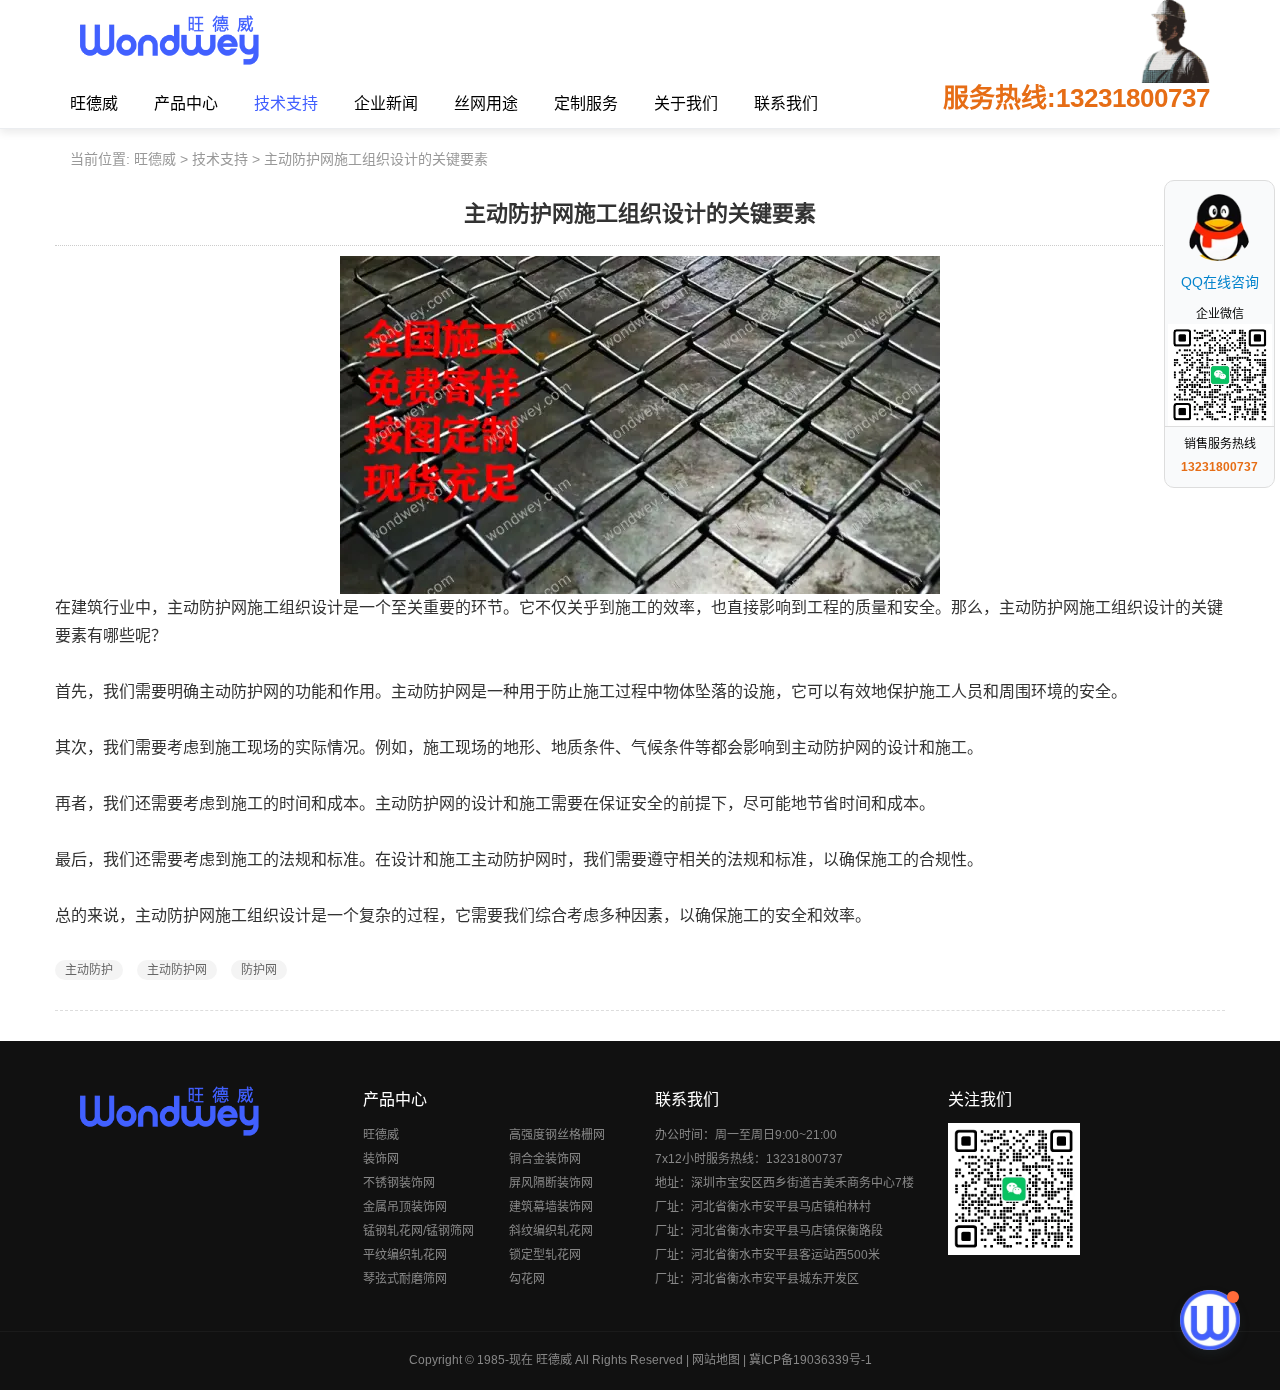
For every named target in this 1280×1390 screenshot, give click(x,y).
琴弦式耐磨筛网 (405, 1279)
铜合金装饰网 (545, 1159)
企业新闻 (386, 103)
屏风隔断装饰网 (551, 1183)
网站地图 (716, 1360)
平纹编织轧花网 (405, 1255)
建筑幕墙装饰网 (551, 1207)
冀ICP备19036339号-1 (810, 1360)
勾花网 (527, 1279)
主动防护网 (177, 970)
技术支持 (286, 103)
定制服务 (586, 103)
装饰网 (381, 1159)
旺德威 (94, 103)
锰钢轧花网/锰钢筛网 (418, 1231)
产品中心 (186, 103)
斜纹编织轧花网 (551, 1231)
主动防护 (89, 970)
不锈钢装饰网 (399, 1183)
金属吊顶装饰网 (405, 1207)
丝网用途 (486, 103)
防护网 (259, 970)
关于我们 (686, 103)
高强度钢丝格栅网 (557, 1135)
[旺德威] (168, 40)
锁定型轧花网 (545, 1255)
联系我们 (786, 103)
